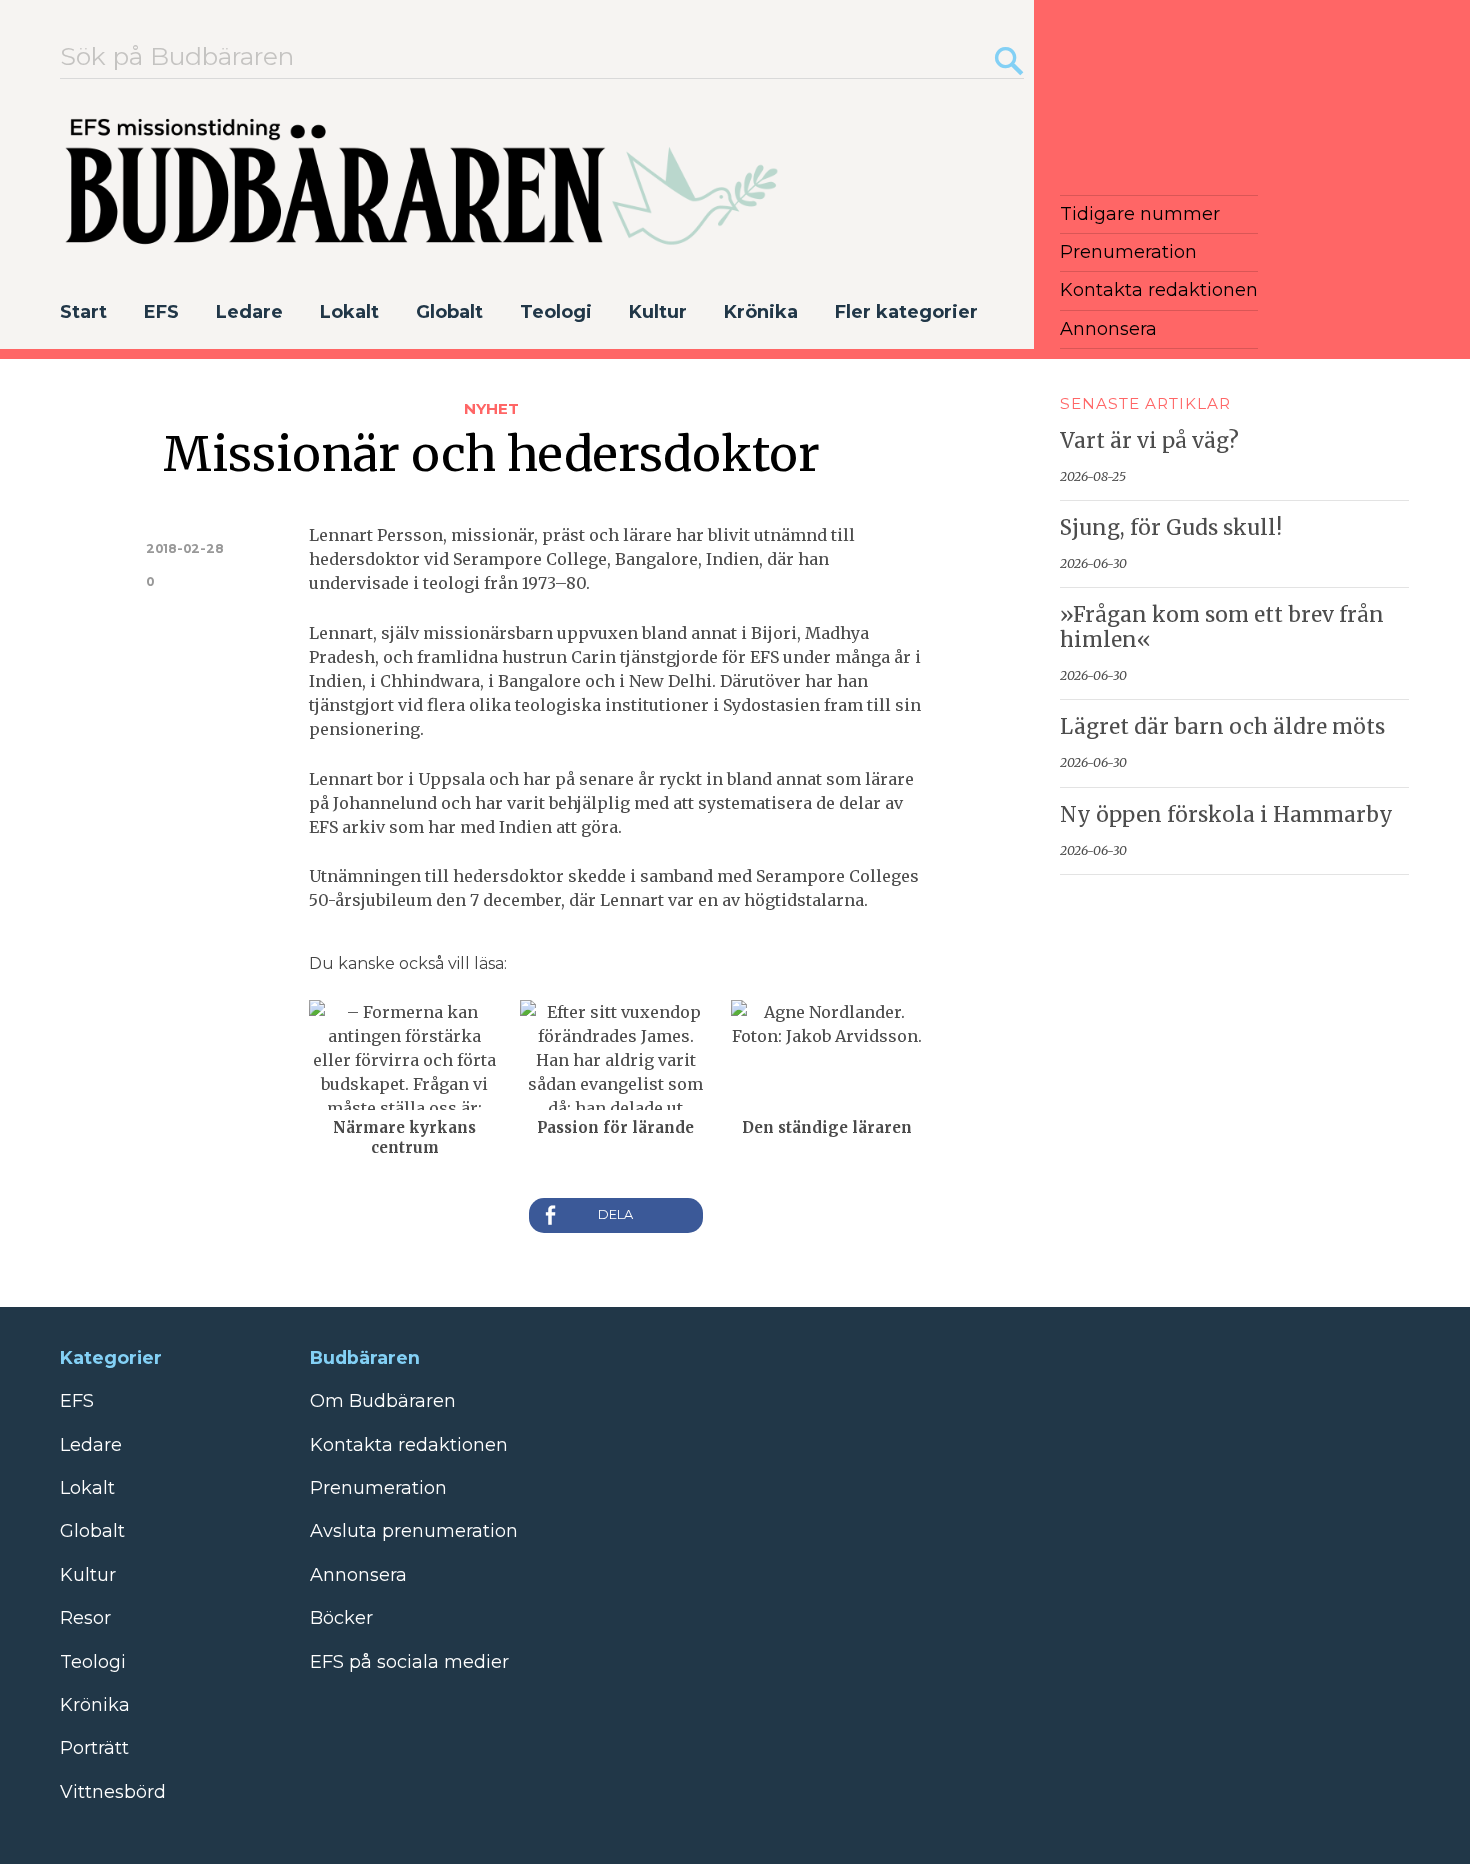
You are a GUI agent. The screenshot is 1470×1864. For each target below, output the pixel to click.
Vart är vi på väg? (1149, 441)
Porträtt (94, 1748)
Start (83, 312)
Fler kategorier (906, 312)
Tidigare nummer (1140, 214)
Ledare (249, 312)
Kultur (658, 312)
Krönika (761, 312)
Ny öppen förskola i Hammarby (1226, 815)
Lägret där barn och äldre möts (1222, 727)
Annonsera (1108, 329)
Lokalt (349, 312)
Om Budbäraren (383, 1401)
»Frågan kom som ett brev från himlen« (1222, 627)
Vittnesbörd (113, 1792)
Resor (85, 1618)
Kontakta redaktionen (1159, 290)
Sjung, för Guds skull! (1171, 528)
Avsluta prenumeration (414, 1531)
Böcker (341, 1618)
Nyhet (491, 408)
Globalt (449, 312)
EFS (161, 312)
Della (616, 1215)
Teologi (556, 312)
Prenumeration (1128, 252)
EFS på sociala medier (409, 1662)
